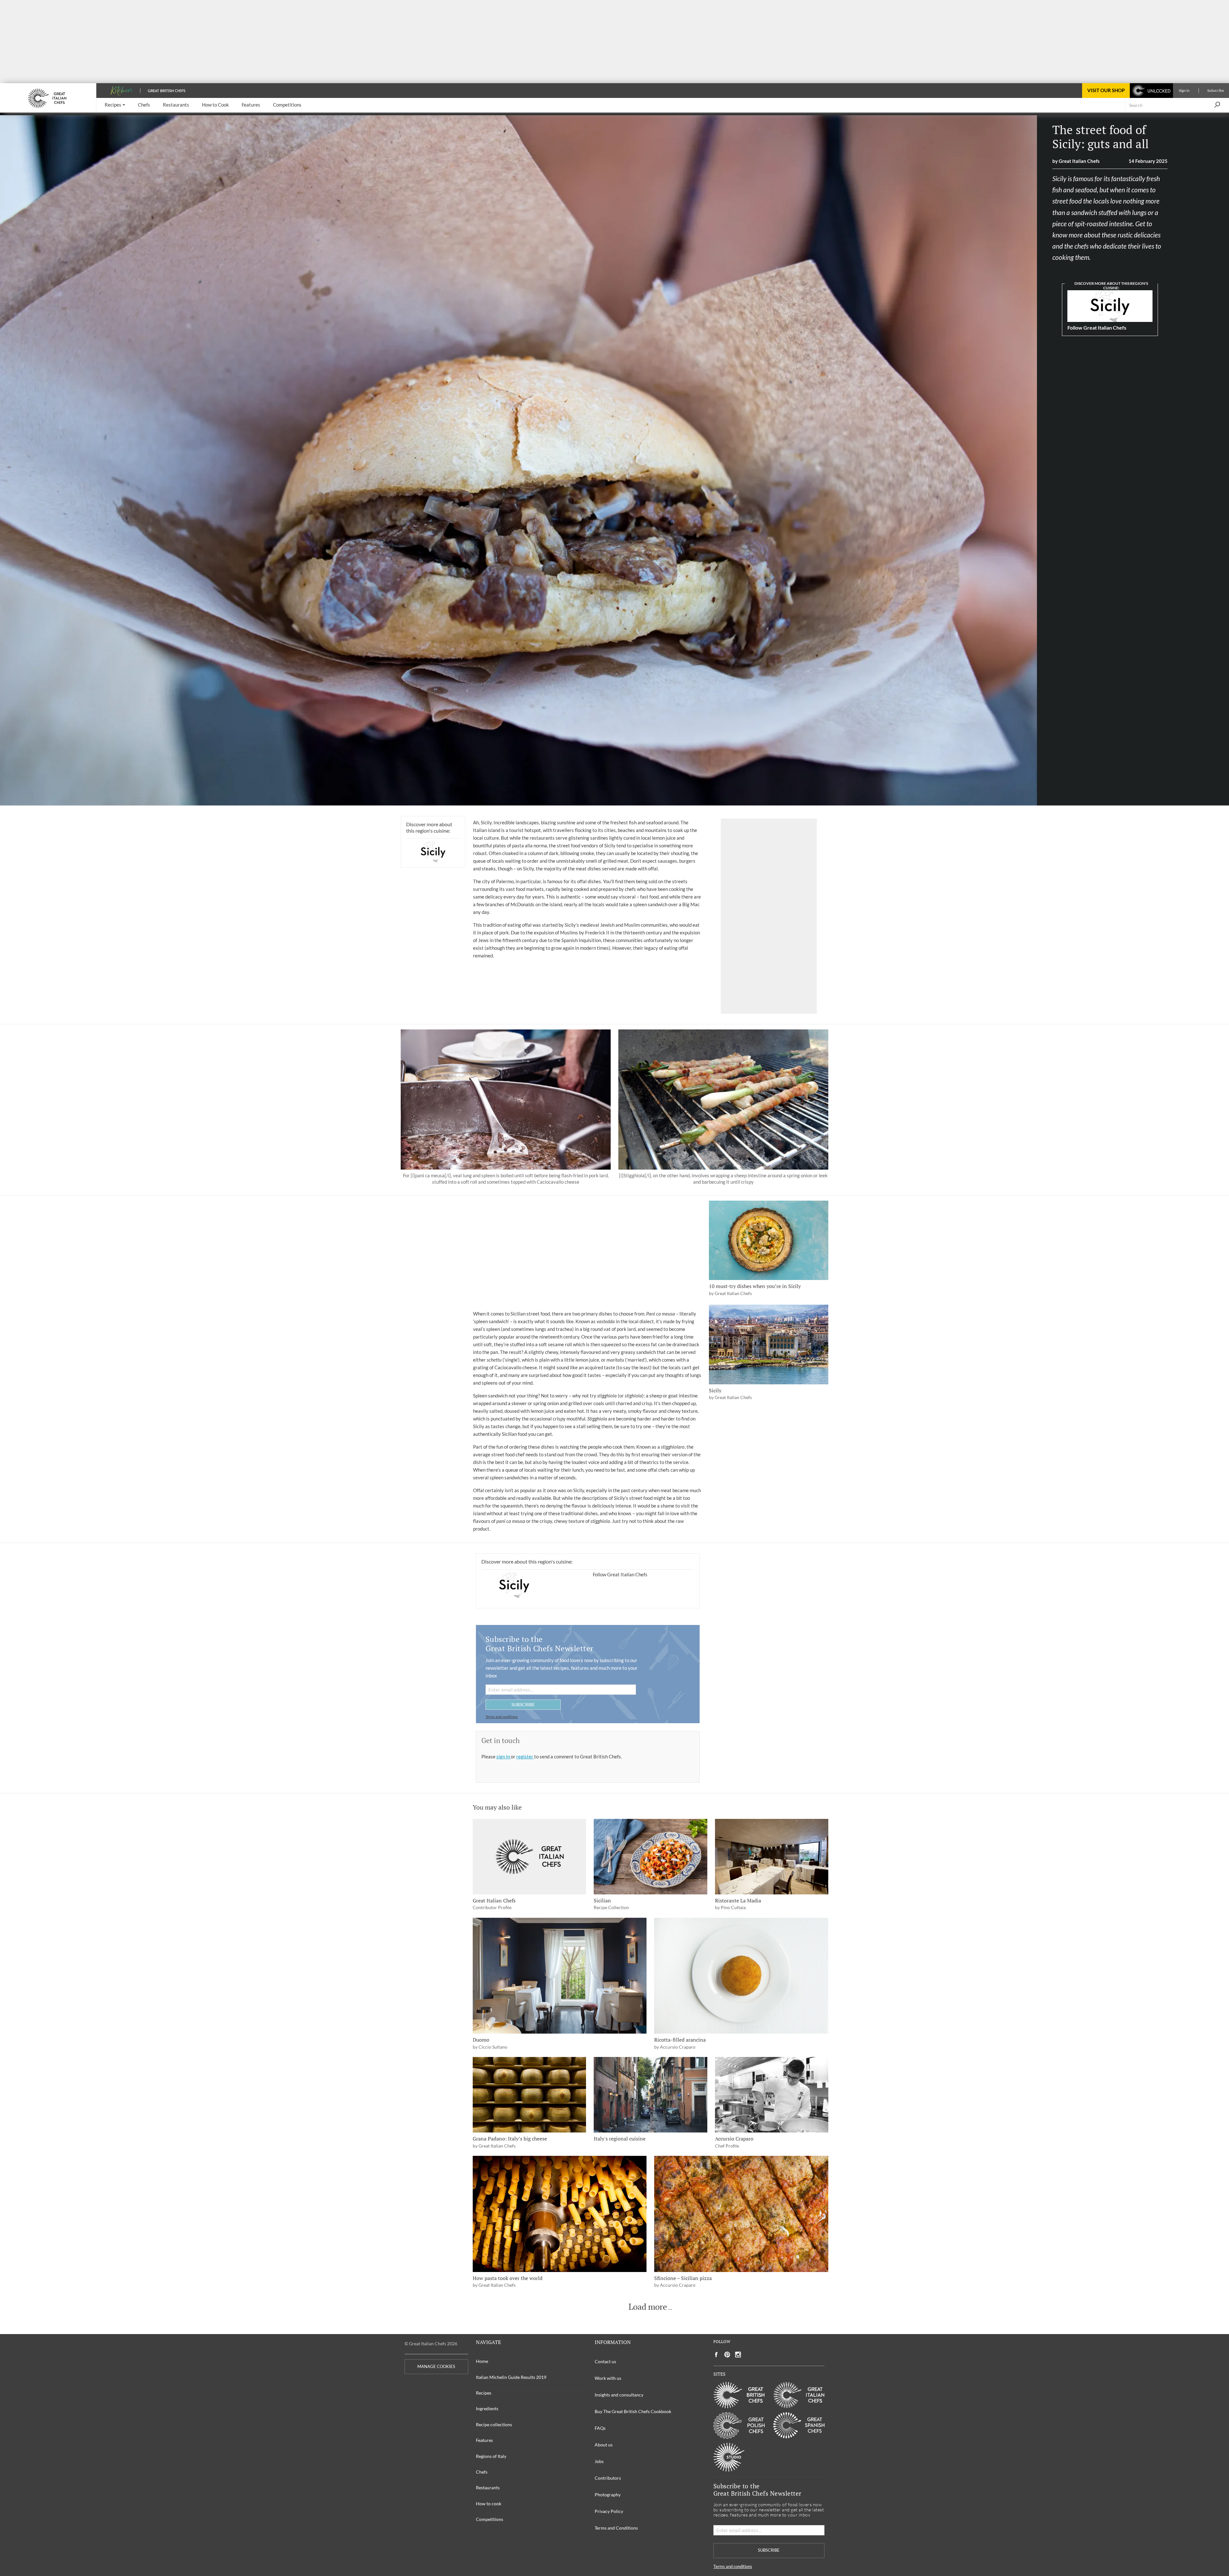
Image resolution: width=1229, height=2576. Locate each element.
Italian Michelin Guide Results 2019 (511, 2377)
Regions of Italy (491, 2456)
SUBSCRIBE (523, 1704)
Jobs (599, 2461)
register (525, 1756)
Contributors (608, 2478)
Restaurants (488, 2488)
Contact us (605, 2361)
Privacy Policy (609, 2511)
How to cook (489, 2504)
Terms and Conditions (616, 2528)
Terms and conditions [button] (502, 1717)
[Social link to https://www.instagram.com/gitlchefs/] (738, 2355)
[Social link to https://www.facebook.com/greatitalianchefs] (716, 2355)
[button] (115, 105)
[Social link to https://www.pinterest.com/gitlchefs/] (727, 2355)
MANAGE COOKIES (436, 2367)
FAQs (600, 2428)
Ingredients (487, 2408)
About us (604, 2445)
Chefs (482, 2472)
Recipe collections (494, 2424)
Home (482, 2361)
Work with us (608, 2378)
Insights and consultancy (619, 2395)
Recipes (484, 2393)
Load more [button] (648, 2307)
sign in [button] (504, 1756)
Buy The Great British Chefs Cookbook (633, 2411)
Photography (608, 2495)
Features (484, 2440)
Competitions (490, 2519)
